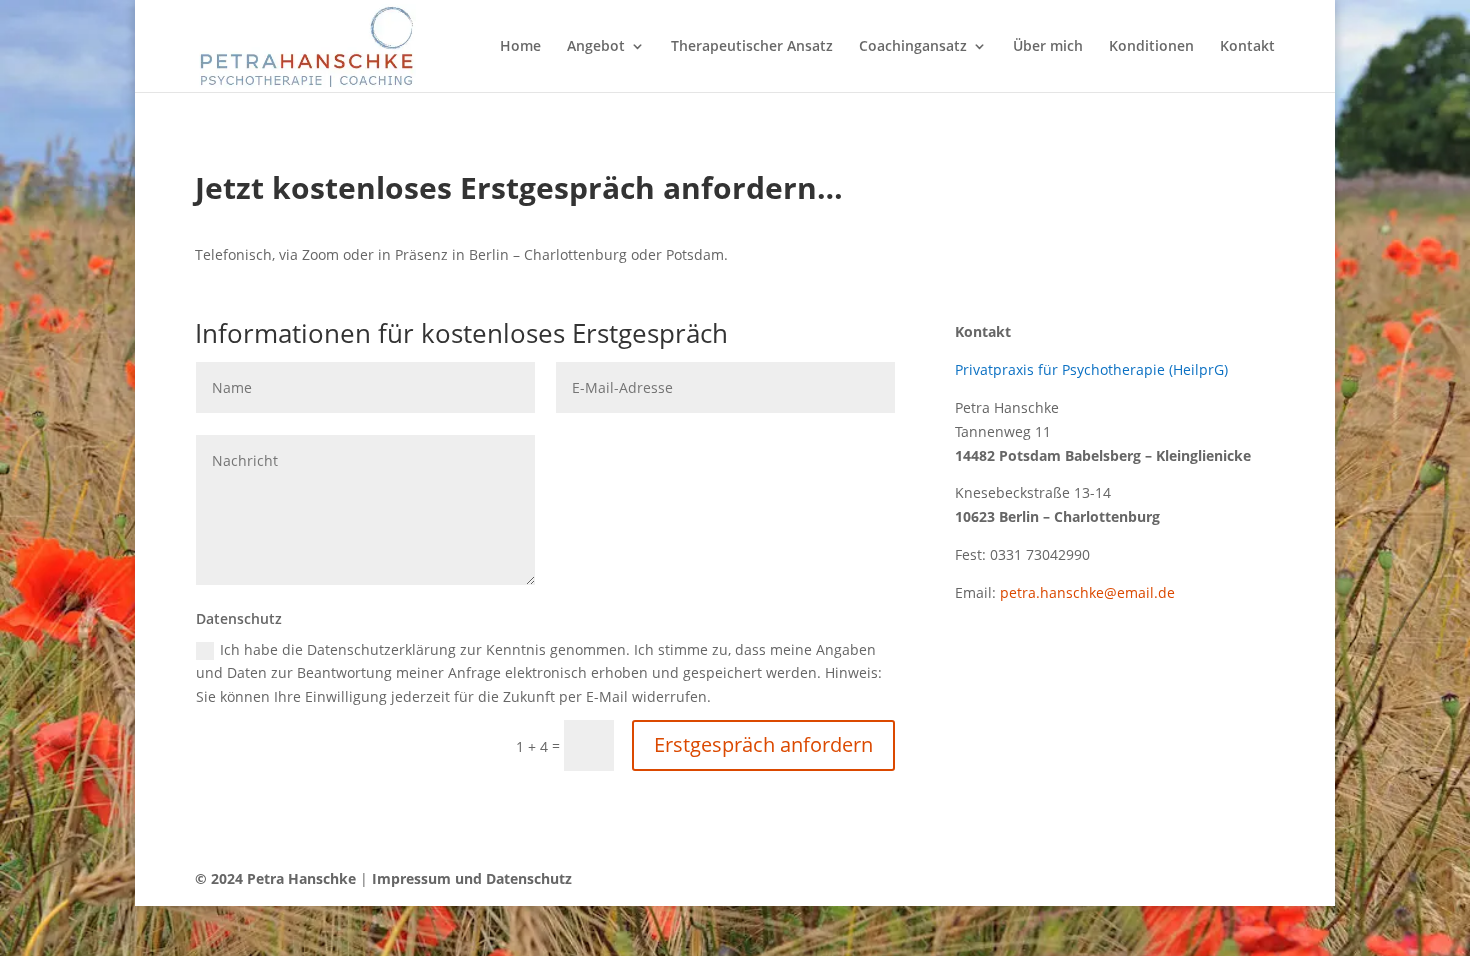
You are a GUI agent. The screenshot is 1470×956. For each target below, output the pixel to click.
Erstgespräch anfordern (763, 744)
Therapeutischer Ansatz (752, 47)
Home (520, 47)
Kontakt (1247, 47)
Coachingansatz (913, 47)
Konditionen (1151, 47)
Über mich (1048, 47)
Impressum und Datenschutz (472, 878)
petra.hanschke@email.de (1087, 592)
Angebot (596, 47)
